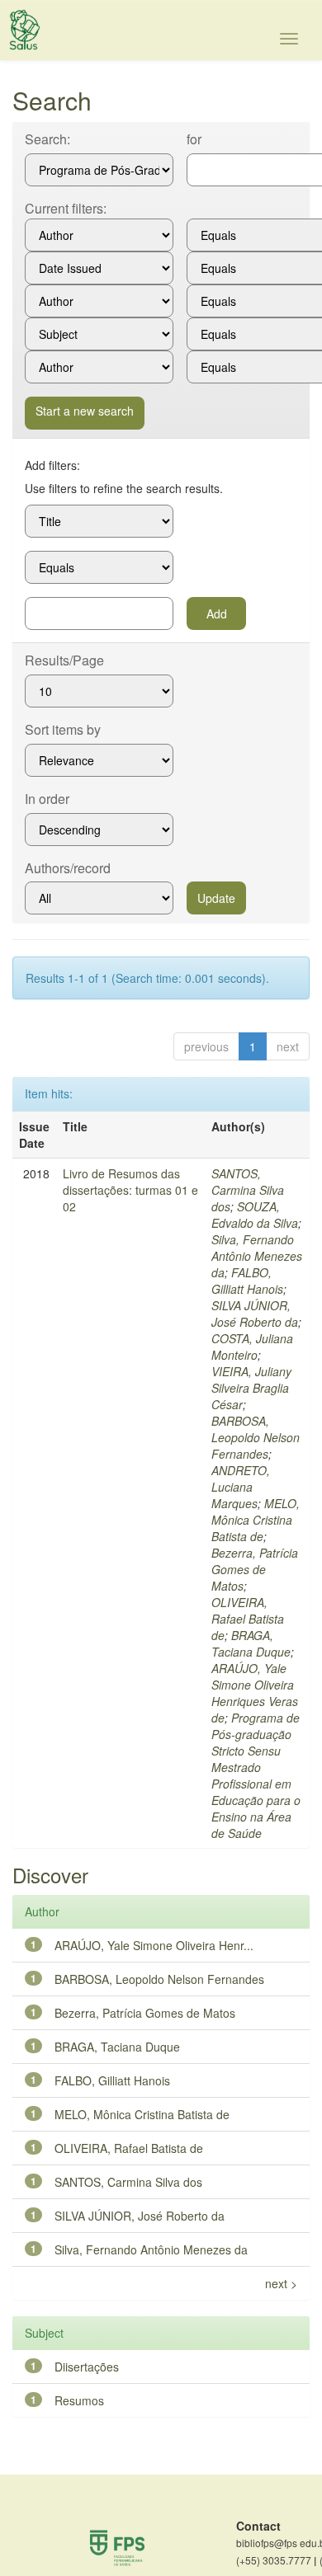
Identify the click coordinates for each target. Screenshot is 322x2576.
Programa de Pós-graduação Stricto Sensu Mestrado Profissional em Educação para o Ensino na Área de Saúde (256, 1775)
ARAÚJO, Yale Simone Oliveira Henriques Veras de (255, 1693)
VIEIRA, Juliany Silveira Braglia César (251, 1388)
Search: (47, 139)
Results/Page (64, 660)
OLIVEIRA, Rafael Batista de (248, 1619)
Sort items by (63, 730)
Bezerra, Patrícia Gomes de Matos (255, 1569)
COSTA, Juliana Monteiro (252, 1347)
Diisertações (87, 2367)
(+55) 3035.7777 (276, 2560)
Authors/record (68, 868)
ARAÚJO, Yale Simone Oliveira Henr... (154, 1945)
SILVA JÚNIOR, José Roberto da (255, 1314)
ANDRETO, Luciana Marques (241, 1487)
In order (47, 799)
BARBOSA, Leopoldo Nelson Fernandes (256, 1437)
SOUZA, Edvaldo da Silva (255, 1215)
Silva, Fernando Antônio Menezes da (257, 1256)
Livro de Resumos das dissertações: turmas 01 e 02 (130, 1190)
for (194, 139)
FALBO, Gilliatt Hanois (247, 1281)
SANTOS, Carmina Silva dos (248, 1190)
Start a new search (85, 411)
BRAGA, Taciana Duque (251, 1643)
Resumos (79, 2400)
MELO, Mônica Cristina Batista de (256, 1520)
